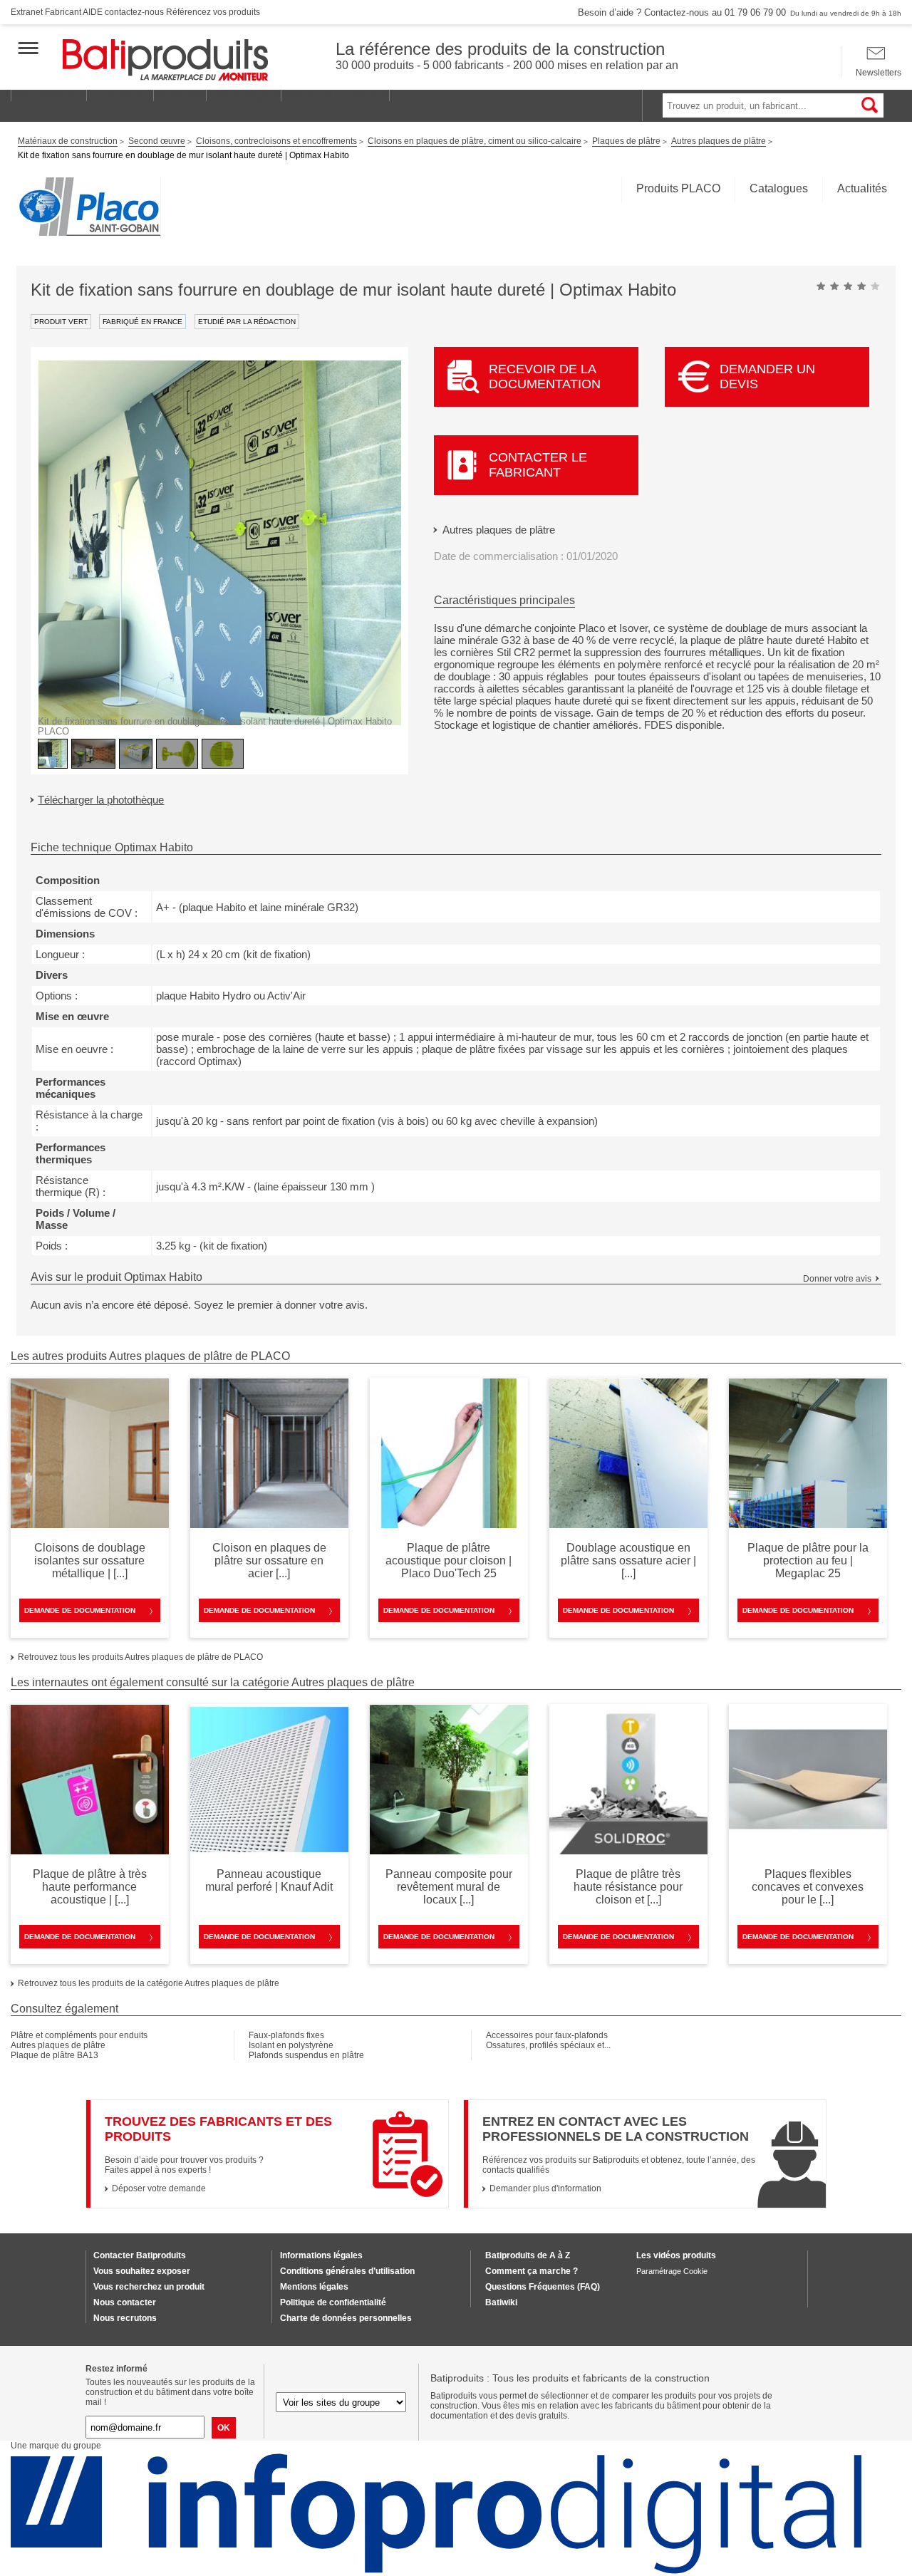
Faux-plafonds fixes (286, 2035)
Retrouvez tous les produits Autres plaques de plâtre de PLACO (140, 1657)
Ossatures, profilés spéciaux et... (548, 2045)
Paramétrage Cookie (672, 2271)
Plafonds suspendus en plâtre (306, 2055)
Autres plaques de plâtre (499, 530)
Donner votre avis (837, 1279)
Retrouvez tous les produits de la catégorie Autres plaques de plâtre (149, 1983)
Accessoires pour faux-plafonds (547, 2035)
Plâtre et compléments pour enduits (79, 2035)
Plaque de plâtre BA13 (55, 2055)
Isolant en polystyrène (291, 2045)
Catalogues (779, 188)
